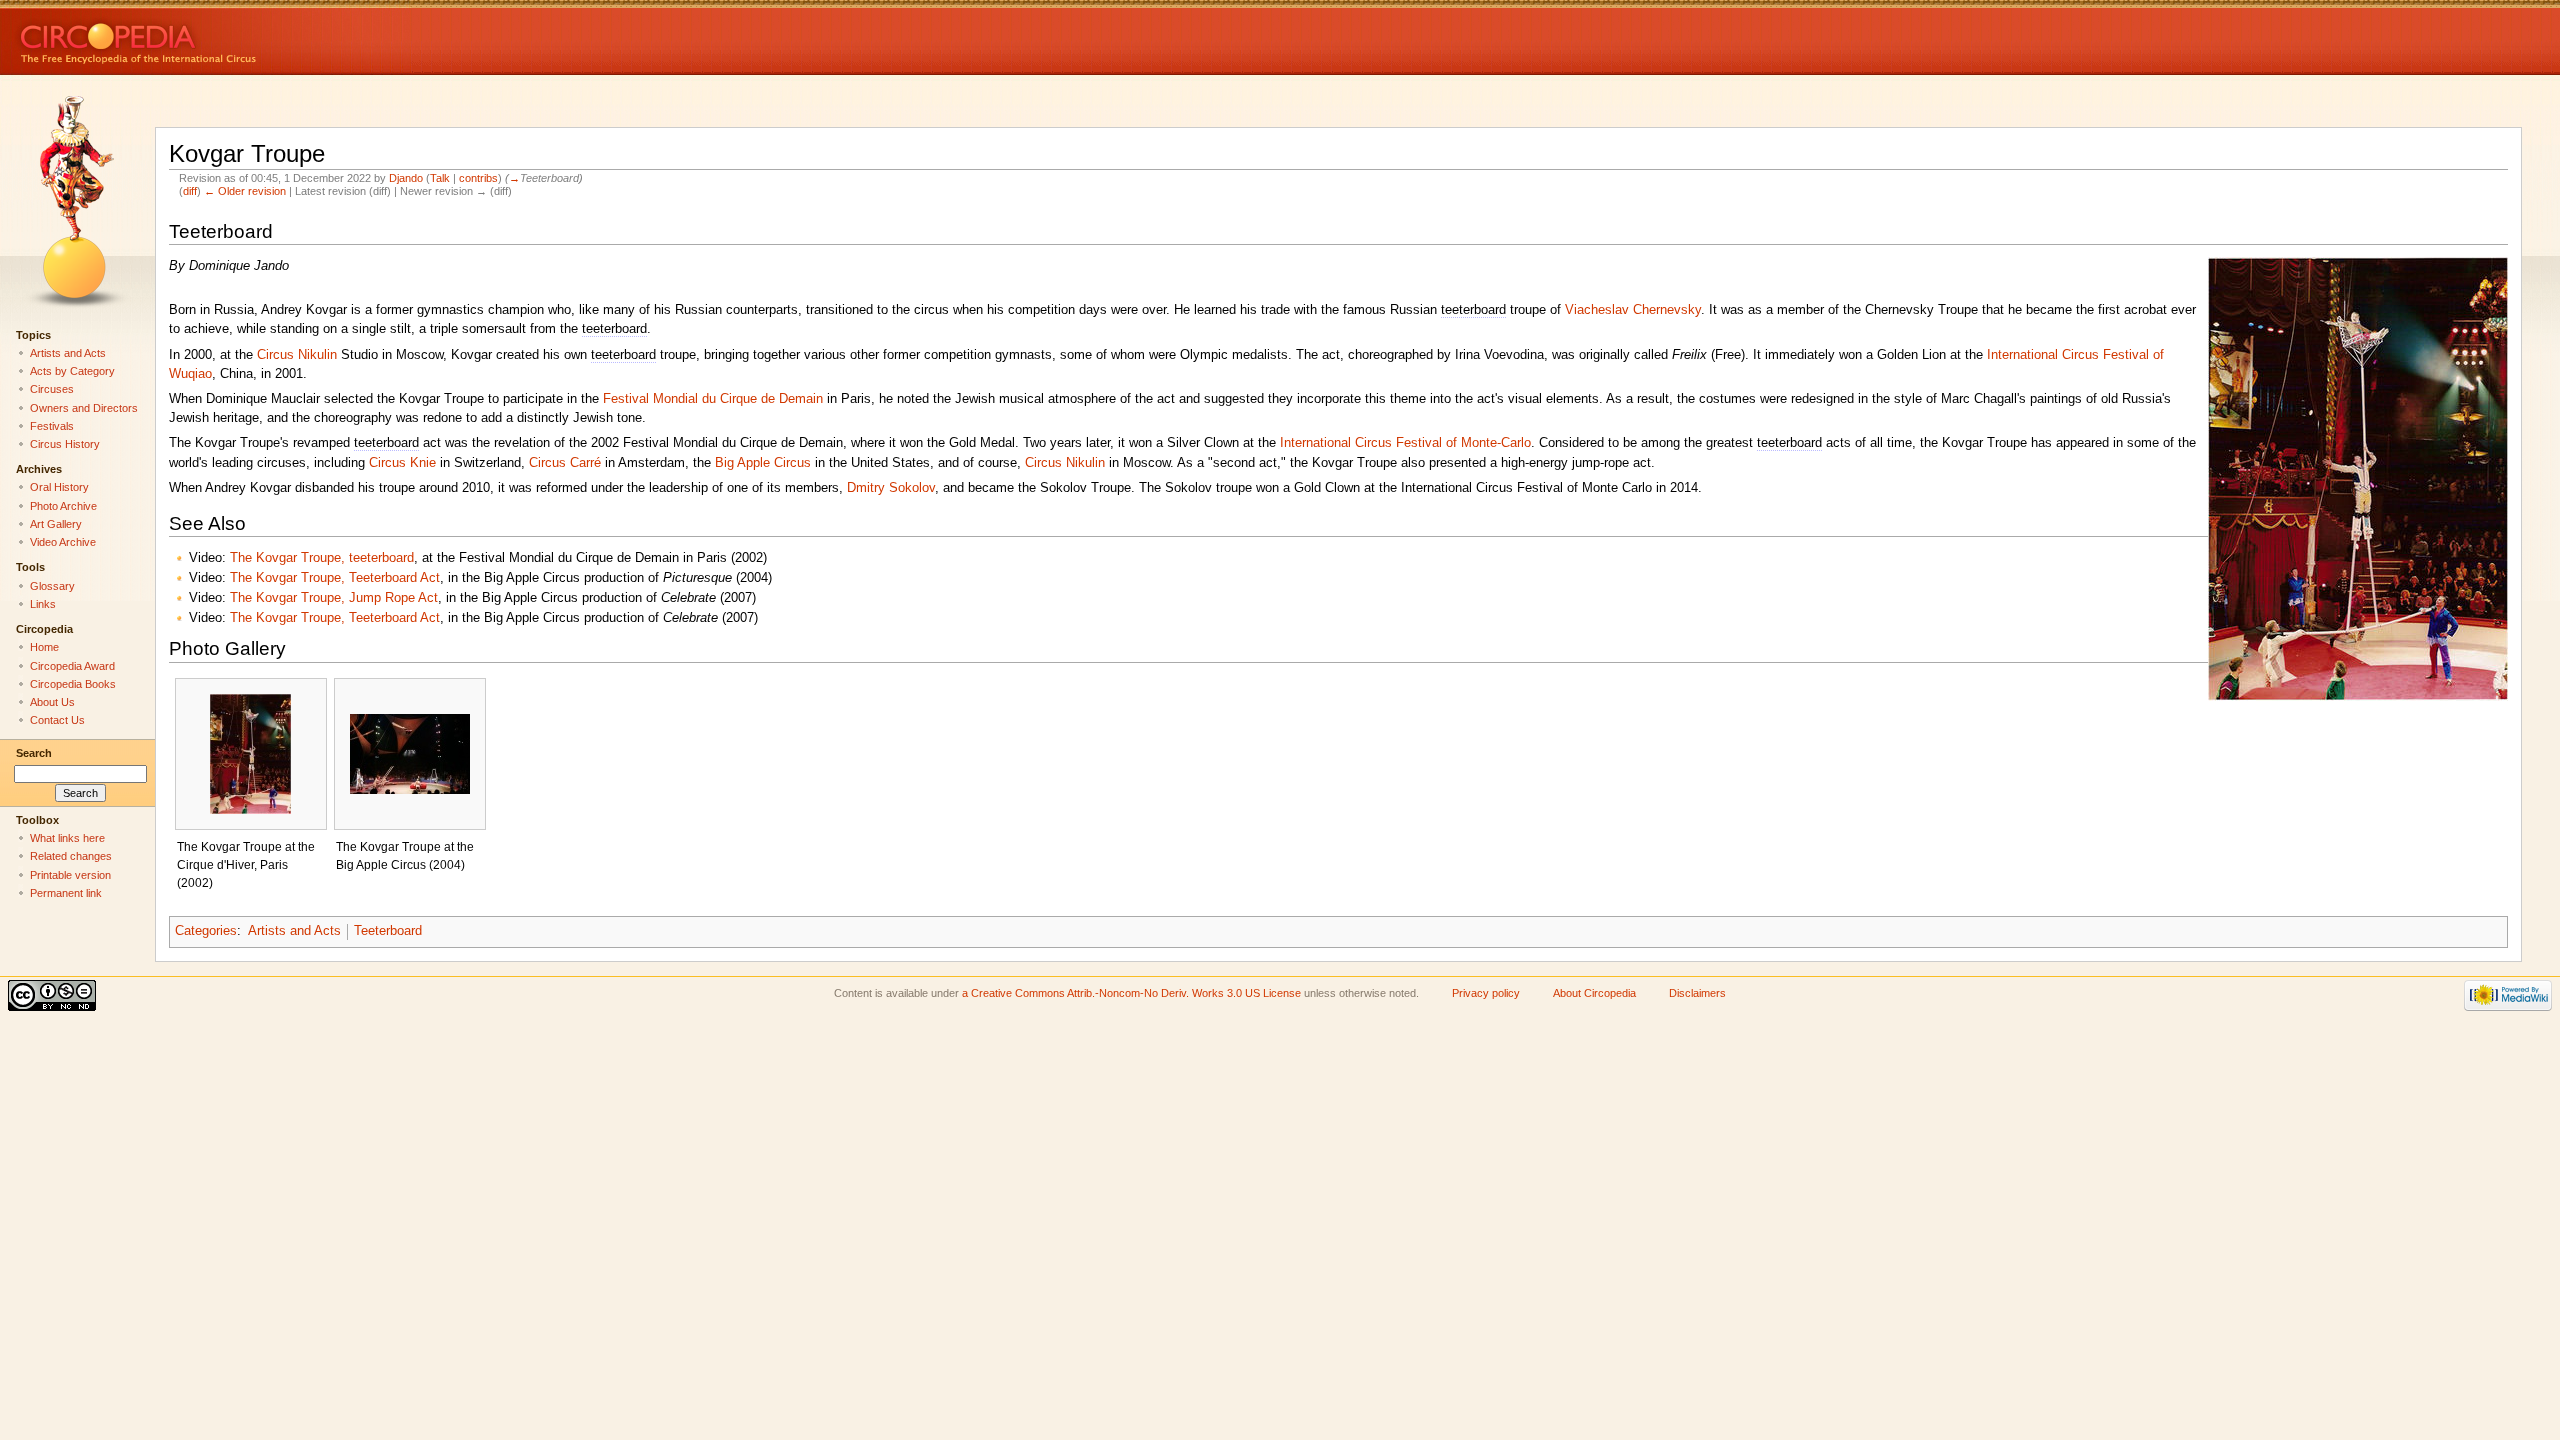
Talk (440, 178)
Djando (406, 178)
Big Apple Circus (763, 463)
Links (43, 604)
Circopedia (205, 37)
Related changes (71, 856)
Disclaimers (1697, 993)
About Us (52, 702)
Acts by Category (72, 371)
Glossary (52, 586)
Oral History (59, 487)
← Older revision (245, 191)
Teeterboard (388, 931)
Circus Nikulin (297, 355)
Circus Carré (565, 463)
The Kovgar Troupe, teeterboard (322, 558)
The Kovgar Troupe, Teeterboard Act (335, 578)
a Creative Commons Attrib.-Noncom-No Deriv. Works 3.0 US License (1131, 993)
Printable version (70, 875)
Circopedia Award (72, 666)
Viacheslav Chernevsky (1633, 310)
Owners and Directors (84, 408)
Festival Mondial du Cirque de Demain (713, 399)
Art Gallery (56, 524)
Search (34, 753)
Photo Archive (63, 506)
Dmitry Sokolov (891, 488)
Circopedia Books (73, 684)
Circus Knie (402, 463)
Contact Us (57, 720)
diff (190, 191)
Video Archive (63, 542)
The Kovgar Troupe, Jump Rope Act (334, 598)
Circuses (52, 389)
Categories (206, 931)
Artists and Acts (294, 931)
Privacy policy (1486, 993)
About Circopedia (1594, 993)
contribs (478, 178)
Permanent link (66, 893)
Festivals (52, 426)
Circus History (65, 444)
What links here (67, 838)
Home (44, 647)
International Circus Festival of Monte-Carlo (1405, 443)
